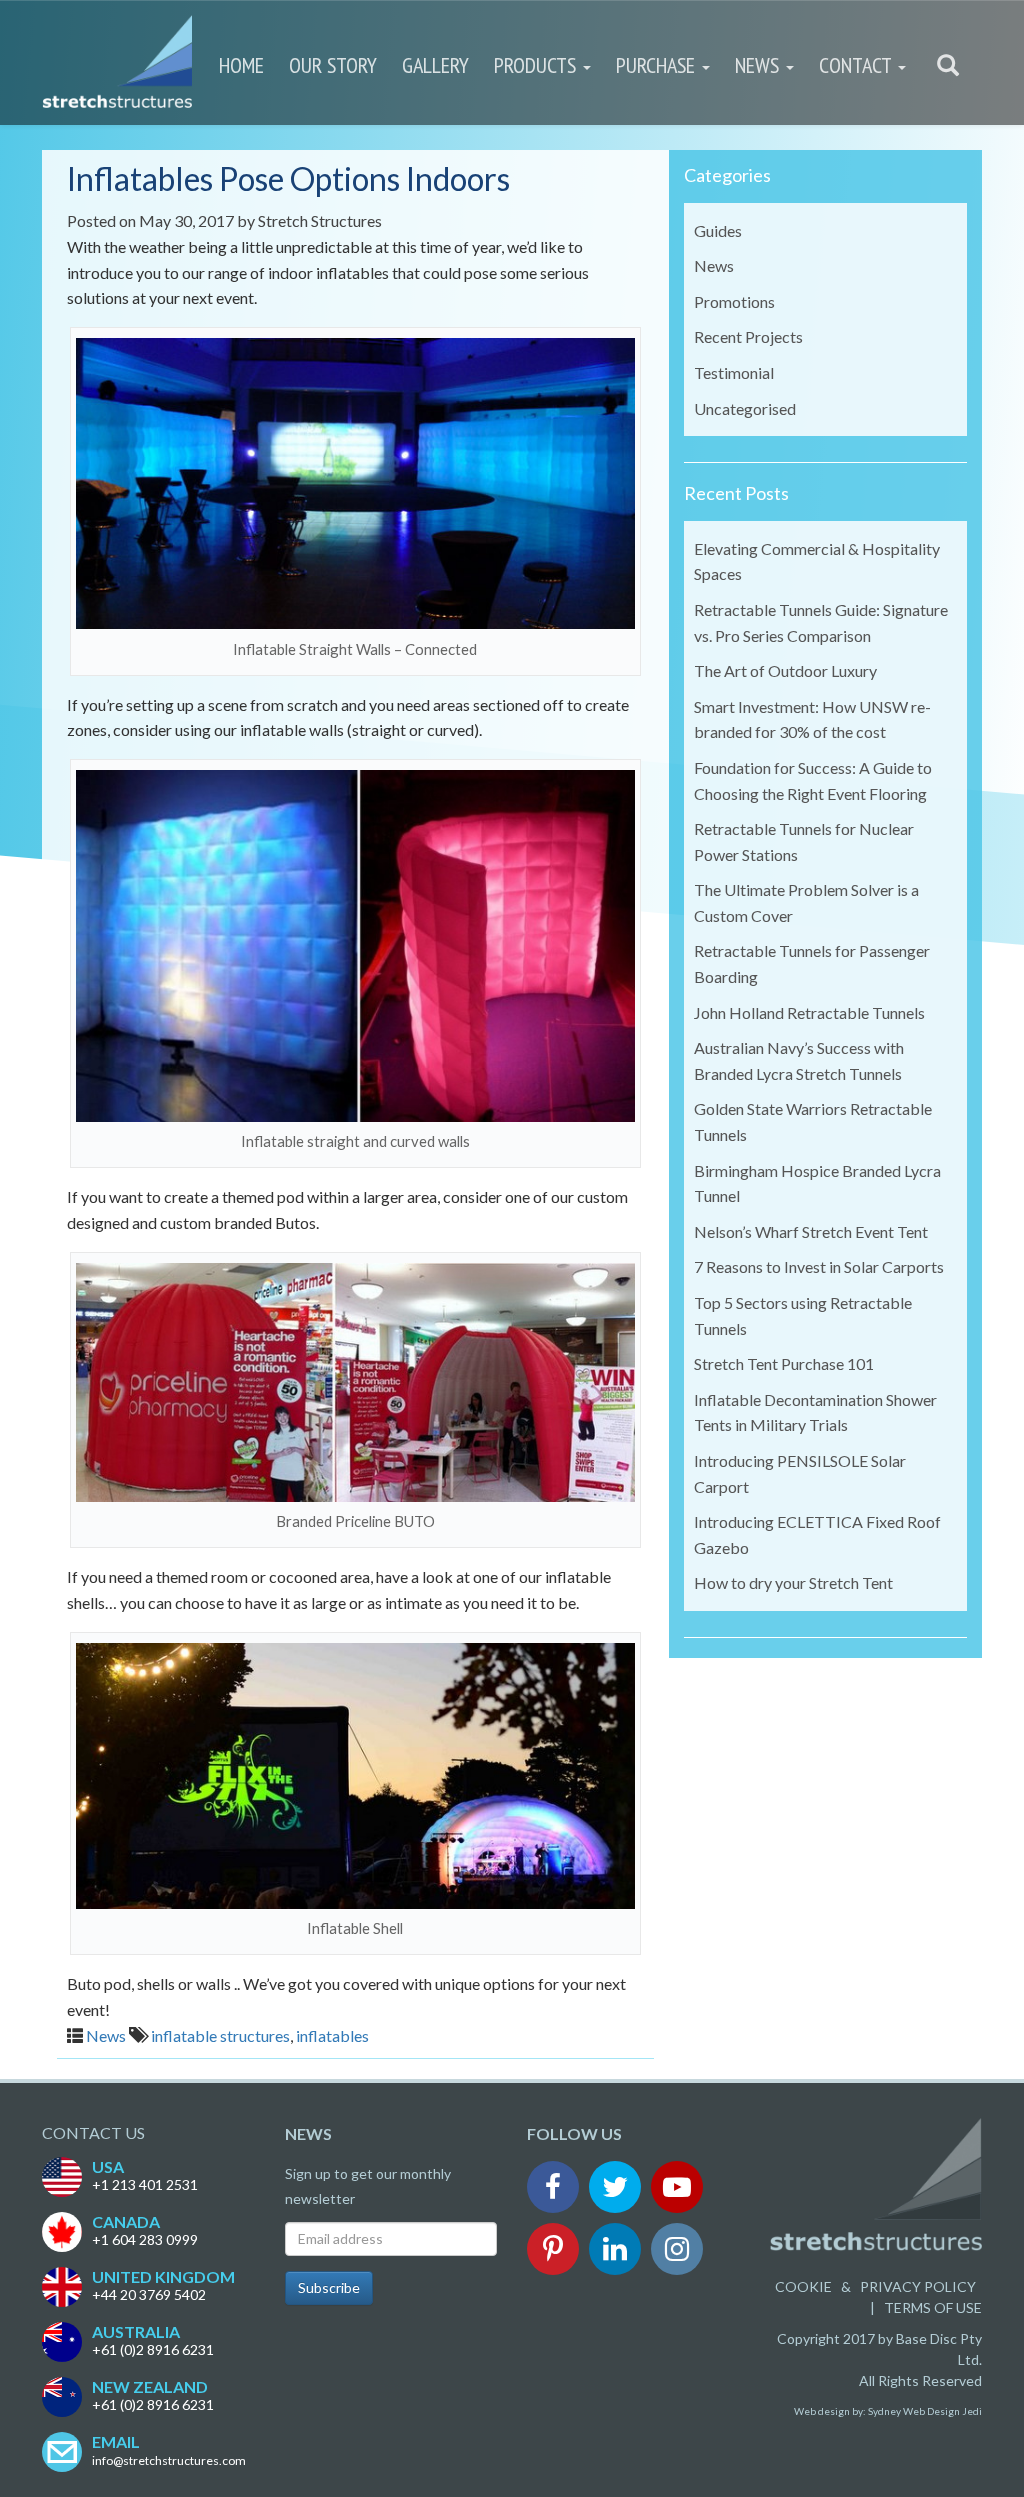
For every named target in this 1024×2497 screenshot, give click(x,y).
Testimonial (734, 372)
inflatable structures (220, 2035)
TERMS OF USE (933, 2307)
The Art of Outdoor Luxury (785, 670)
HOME (241, 65)
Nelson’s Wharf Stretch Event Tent (811, 1231)
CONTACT (857, 65)
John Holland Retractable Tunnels (809, 1012)
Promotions (734, 301)
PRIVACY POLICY (918, 2286)
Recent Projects (748, 336)
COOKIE (803, 2286)
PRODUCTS (537, 65)
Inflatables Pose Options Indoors (288, 178)
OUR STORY (333, 65)
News (106, 2035)
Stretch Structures (320, 220)
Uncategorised (745, 408)
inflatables (332, 2035)
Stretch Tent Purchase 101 (784, 1363)
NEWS (759, 65)
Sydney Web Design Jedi (925, 2411)
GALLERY (435, 65)
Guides (718, 230)
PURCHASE (658, 65)
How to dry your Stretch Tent (793, 1582)
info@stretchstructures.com (169, 2460)
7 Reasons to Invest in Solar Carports (819, 1266)
